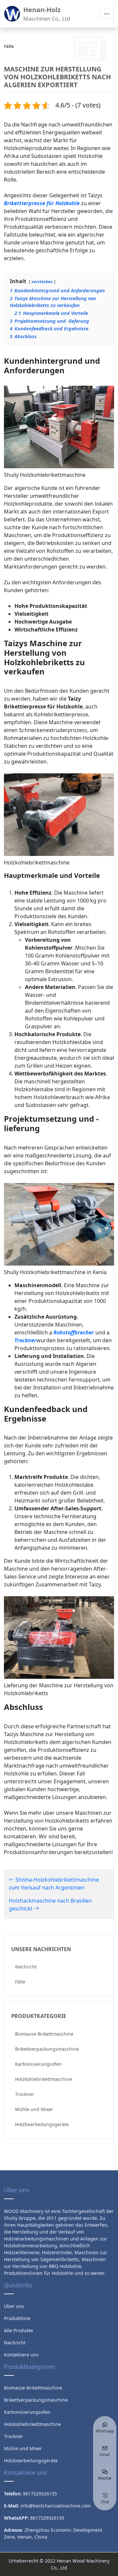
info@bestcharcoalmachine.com (56, 2506)
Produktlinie (17, 2318)
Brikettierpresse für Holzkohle (42, 203)
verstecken (42, 281)
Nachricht (26, 1967)
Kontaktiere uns (21, 2355)
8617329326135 (47, 2518)
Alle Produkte (19, 2330)
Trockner (25, 2094)
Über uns (14, 2306)
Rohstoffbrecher (74, 1332)
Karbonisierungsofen (38, 2064)
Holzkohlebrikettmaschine (44, 2079)
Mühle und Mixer (34, 2109)
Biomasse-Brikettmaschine (44, 2034)
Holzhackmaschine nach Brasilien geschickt (50, 1905)
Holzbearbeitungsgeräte (42, 2124)
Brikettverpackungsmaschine (47, 2049)
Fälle (20, 1982)
